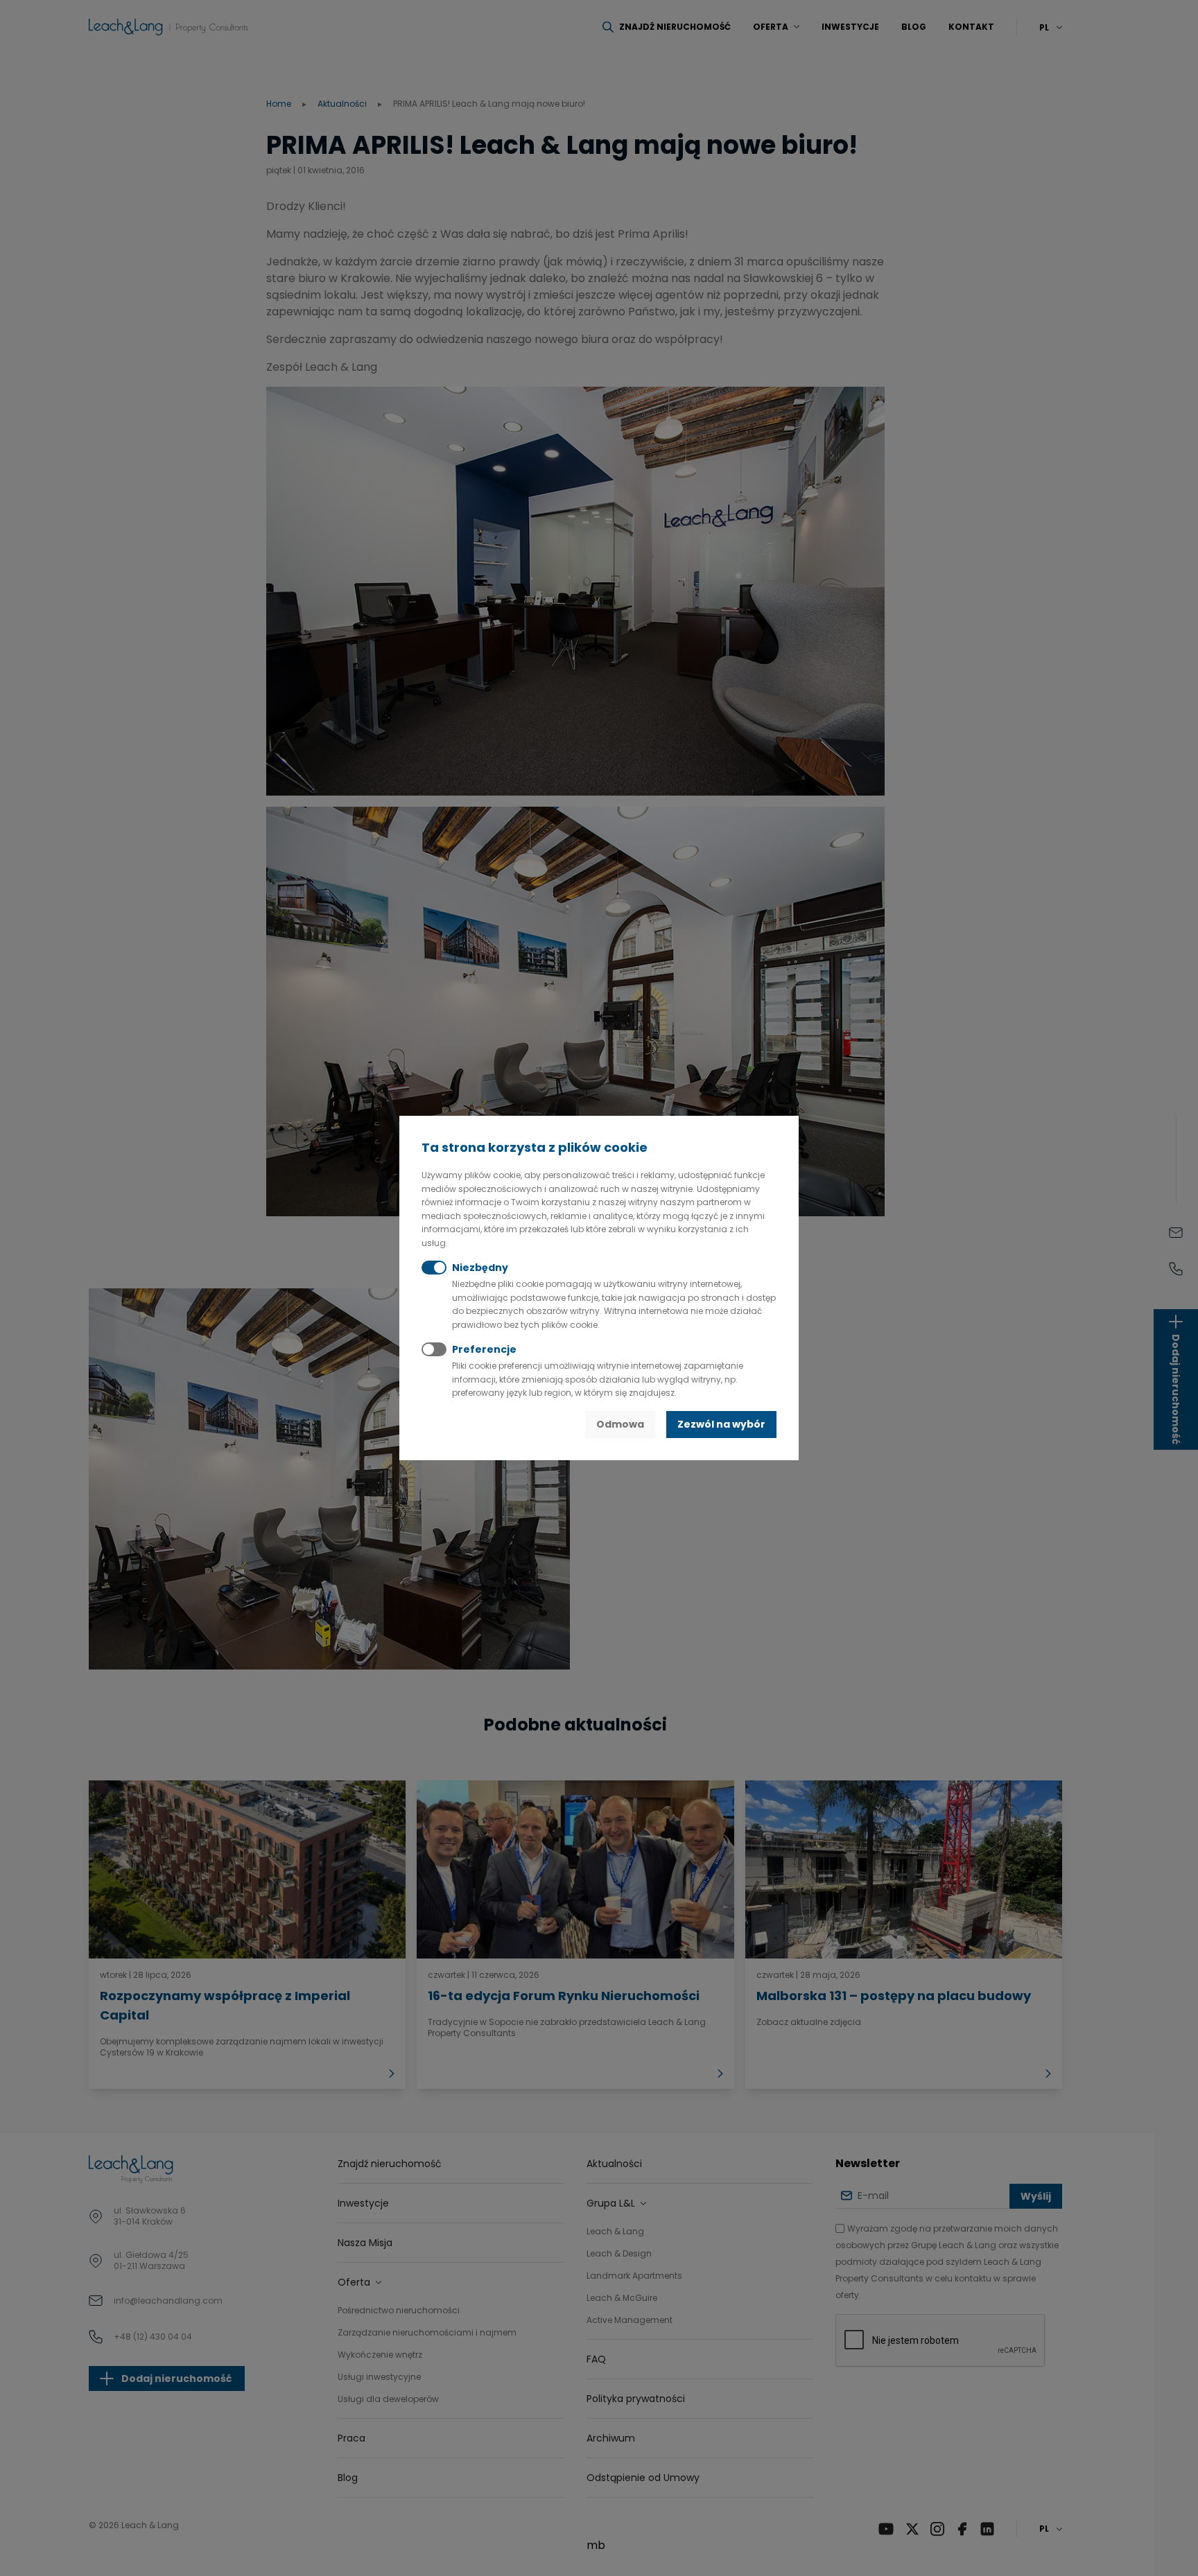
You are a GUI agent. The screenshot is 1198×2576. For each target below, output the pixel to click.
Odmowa (620, 1424)
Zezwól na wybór (721, 1424)
